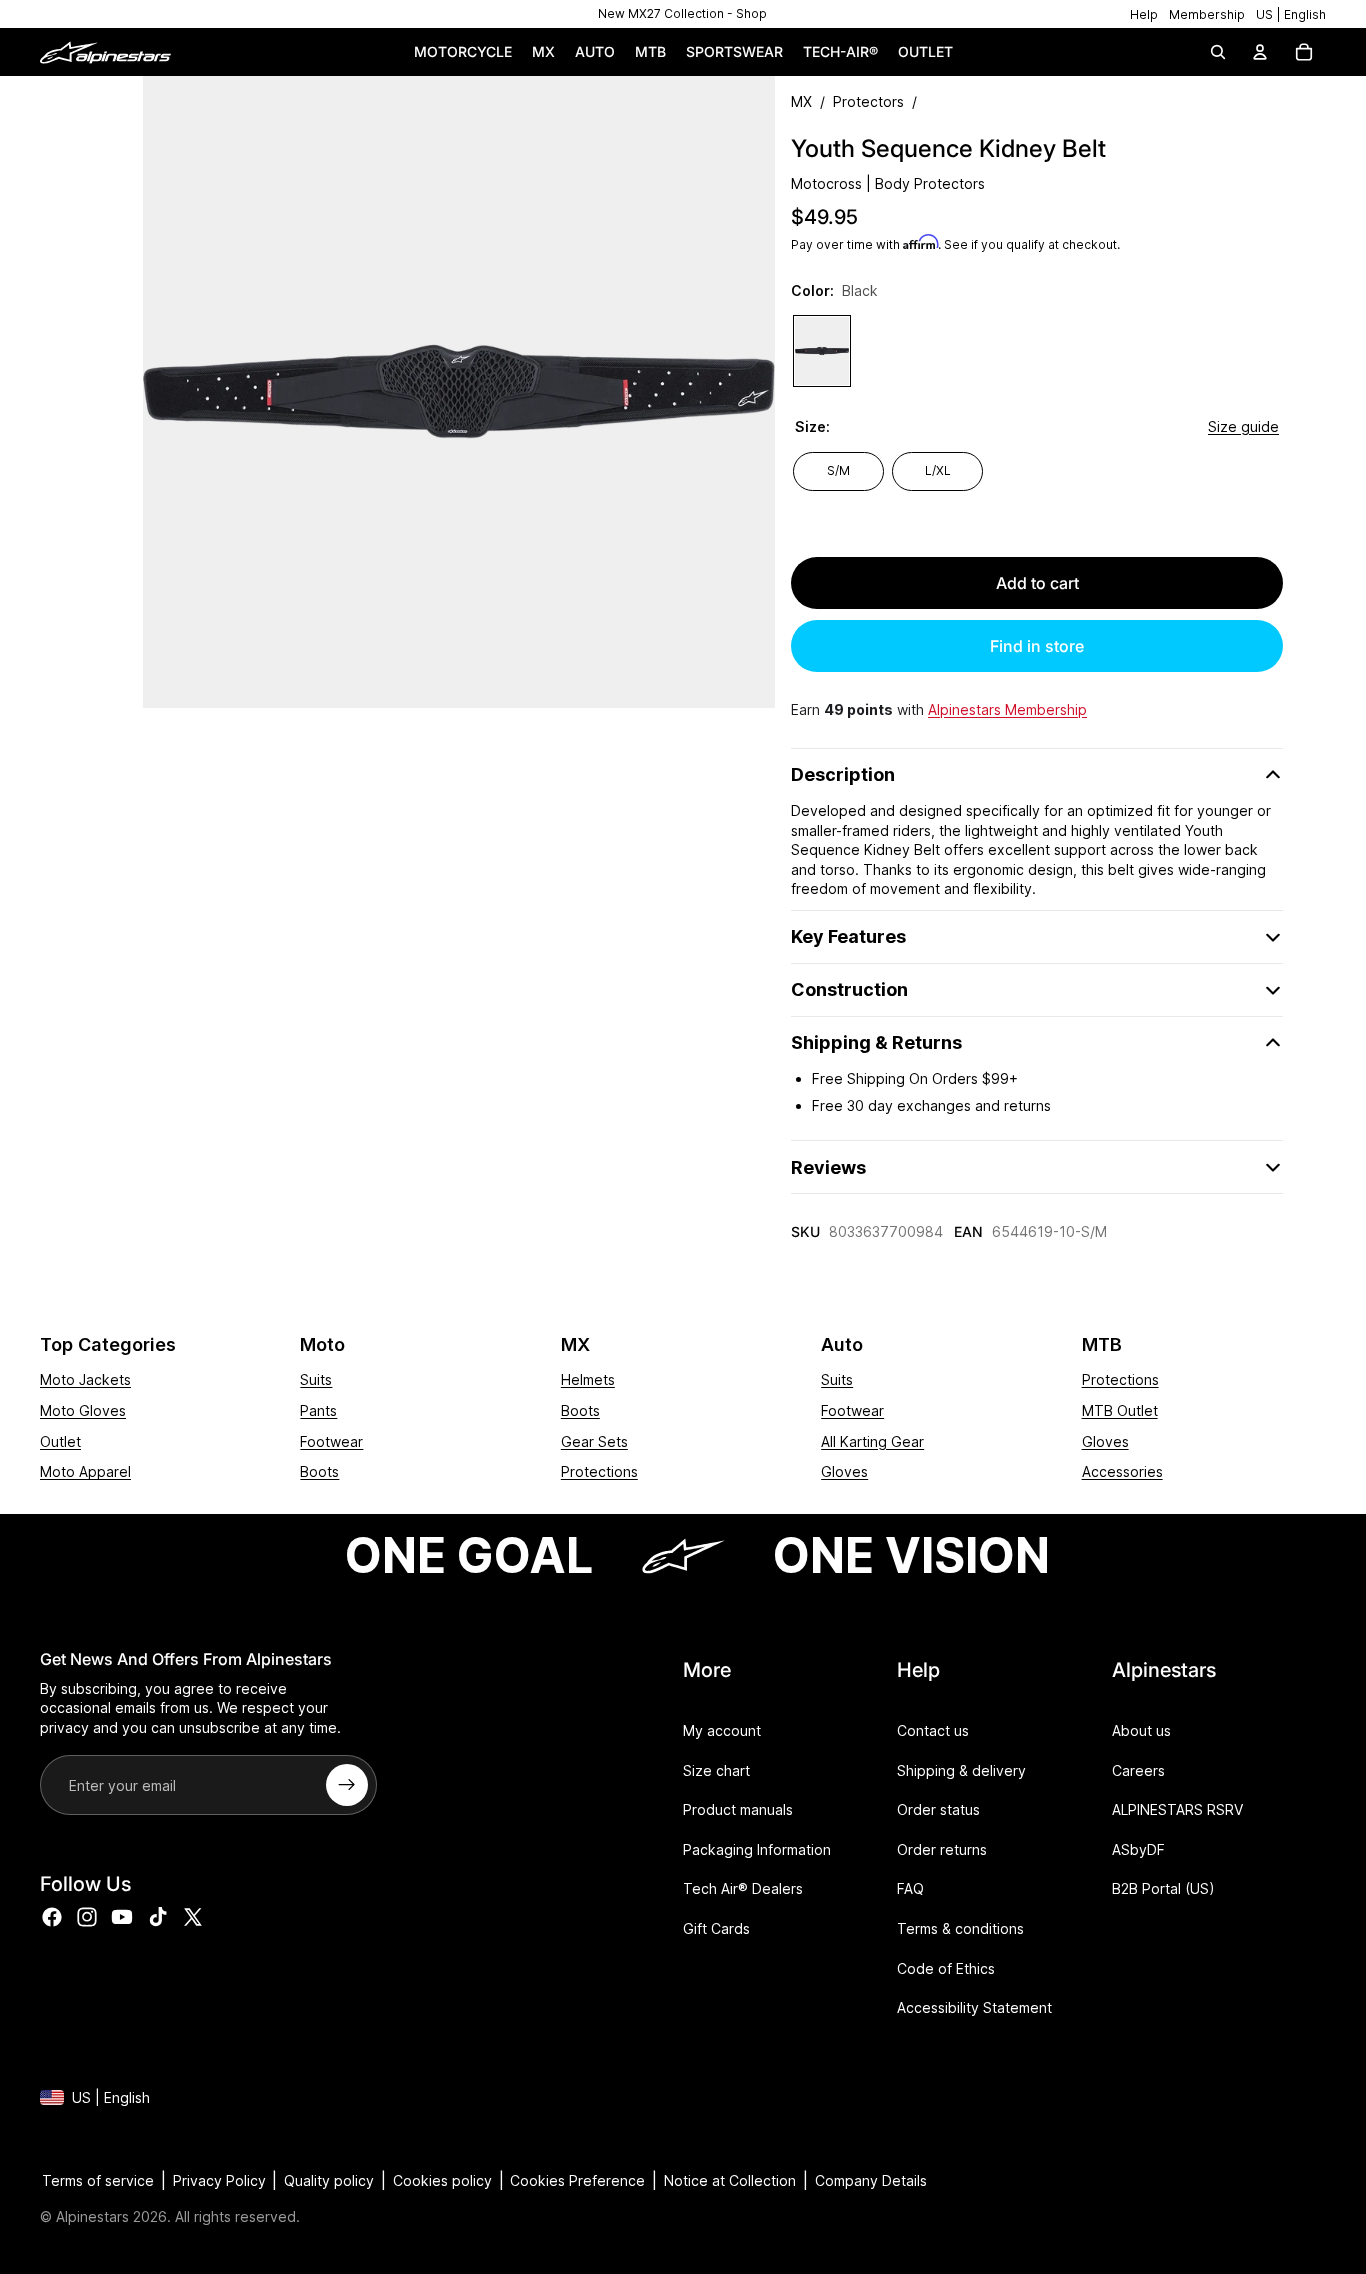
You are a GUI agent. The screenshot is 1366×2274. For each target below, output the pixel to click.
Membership (1207, 14)
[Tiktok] (158, 1916)
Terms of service (98, 2180)
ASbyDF (1138, 1849)
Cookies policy (442, 2180)
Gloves (844, 1471)
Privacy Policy (219, 2180)
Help (1144, 14)
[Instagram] (87, 1916)
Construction (849, 989)
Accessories (1122, 1471)
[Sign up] (347, 1785)
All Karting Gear (872, 1441)
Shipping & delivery (961, 1769)
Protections (599, 1471)
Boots (319, 1471)
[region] (682, 14)
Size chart (716, 1769)
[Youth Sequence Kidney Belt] (822, 351)
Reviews (828, 1167)
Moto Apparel (85, 1471)
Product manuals (738, 1809)
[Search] (1218, 52)
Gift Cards (716, 1928)
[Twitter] (193, 1916)
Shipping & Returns (876, 1042)
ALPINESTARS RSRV (1177, 1809)
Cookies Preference (577, 2180)
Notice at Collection (730, 2180)
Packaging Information (757, 1849)
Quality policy (329, 2180)
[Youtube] (122, 1916)
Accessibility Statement (974, 2007)
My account (722, 1730)
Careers (1138, 1769)
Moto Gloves (83, 1410)
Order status (938, 1809)
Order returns (942, 1849)
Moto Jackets (85, 1379)
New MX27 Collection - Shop (682, 13)
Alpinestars (92, 2216)
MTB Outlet (1120, 1410)
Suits (316, 1379)
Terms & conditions (960, 1928)
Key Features (848, 936)
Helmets (588, 1379)
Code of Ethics (946, 1967)
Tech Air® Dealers (743, 1888)
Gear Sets (594, 1441)
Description (843, 774)
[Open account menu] (1260, 52)
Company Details (871, 2180)
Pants (318, 1410)
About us (1141, 1730)
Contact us (933, 1730)
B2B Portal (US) (1163, 1888)
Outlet (60, 1441)
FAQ (910, 1888)
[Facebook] (52, 1916)
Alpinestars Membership (1007, 709)
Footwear (331, 1441)
